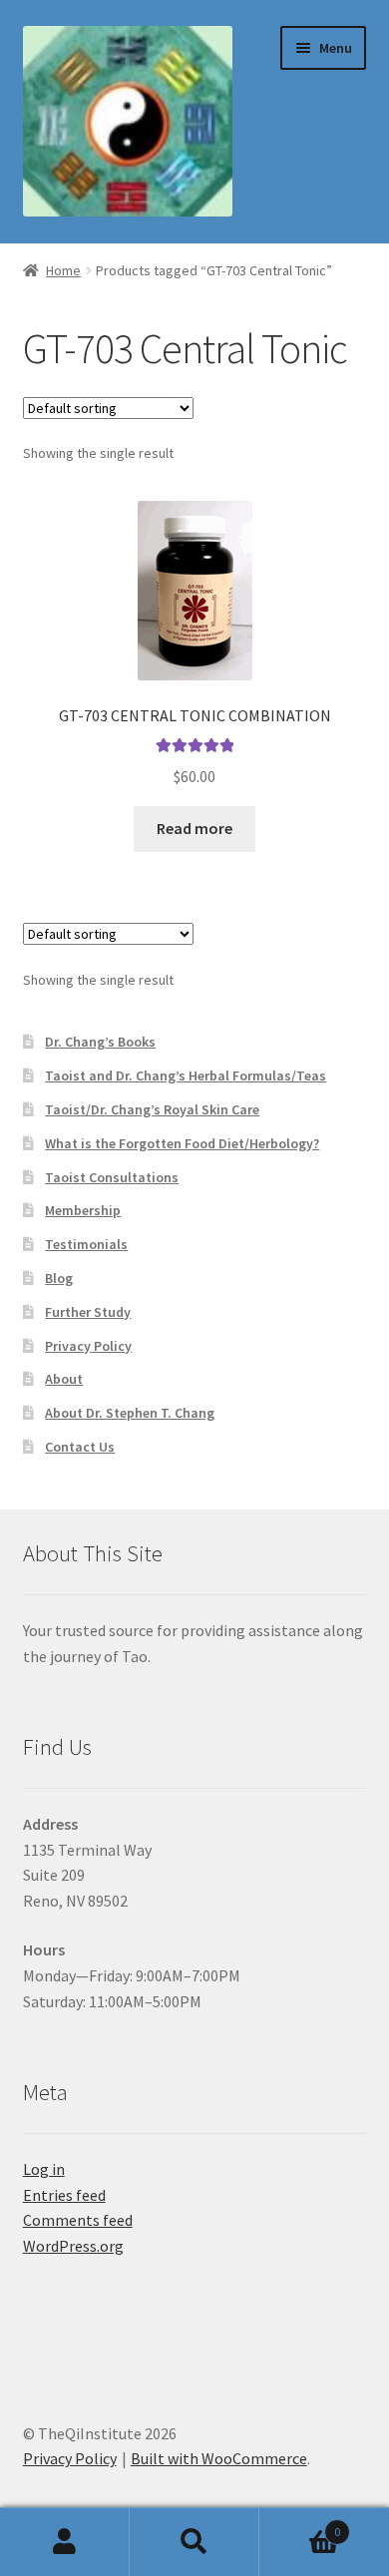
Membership (83, 1210)
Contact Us (80, 1447)
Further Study (88, 1312)
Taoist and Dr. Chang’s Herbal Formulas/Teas (186, 1075)
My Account (65, 2542)
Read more (194, 828)
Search (194, 2542)
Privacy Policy (88, 1346)
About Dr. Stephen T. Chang (130, 1413)
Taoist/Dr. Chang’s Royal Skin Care (152, 1109)
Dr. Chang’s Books (100, 1042)
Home (63, 270)
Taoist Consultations (112, 1177)
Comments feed (78, 2220)
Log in (44, 2169)
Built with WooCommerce (219, 2458)
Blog (59, 1278)
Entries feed (64, 2195)
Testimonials (86, 1244)
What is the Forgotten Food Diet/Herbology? (182, 1143)
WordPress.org (73, 2246)
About (64, 1379)
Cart (300, 2525)
